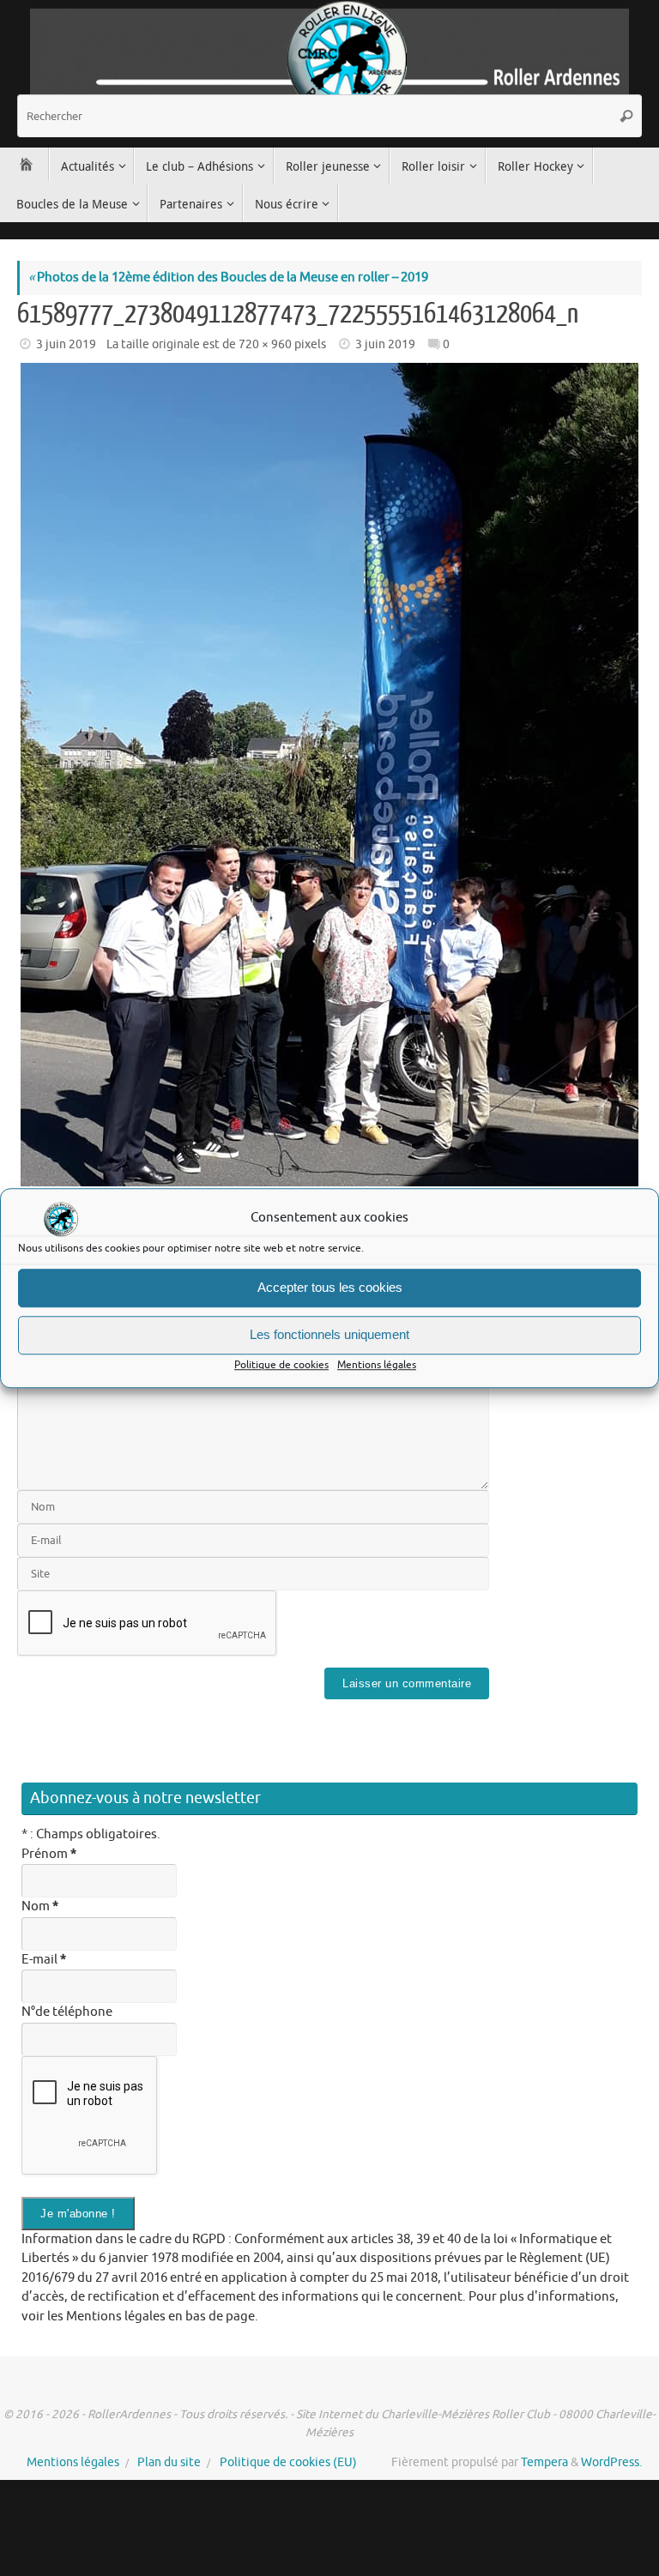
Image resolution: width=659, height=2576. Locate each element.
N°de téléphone (67, 2012)
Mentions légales (377, 1365)
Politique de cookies (281, 1365)
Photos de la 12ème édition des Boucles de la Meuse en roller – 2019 (228, 278)
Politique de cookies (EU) (288, 2462)
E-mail (44, 1960)
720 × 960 (265, 344)
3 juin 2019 (66, 344)
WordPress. (611, 2462)
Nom (40, 1906)
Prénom (49, 1854)
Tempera (544, 2462)
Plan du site (169, 2462)
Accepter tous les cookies (330, 1287)
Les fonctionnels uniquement (329, 1334)
